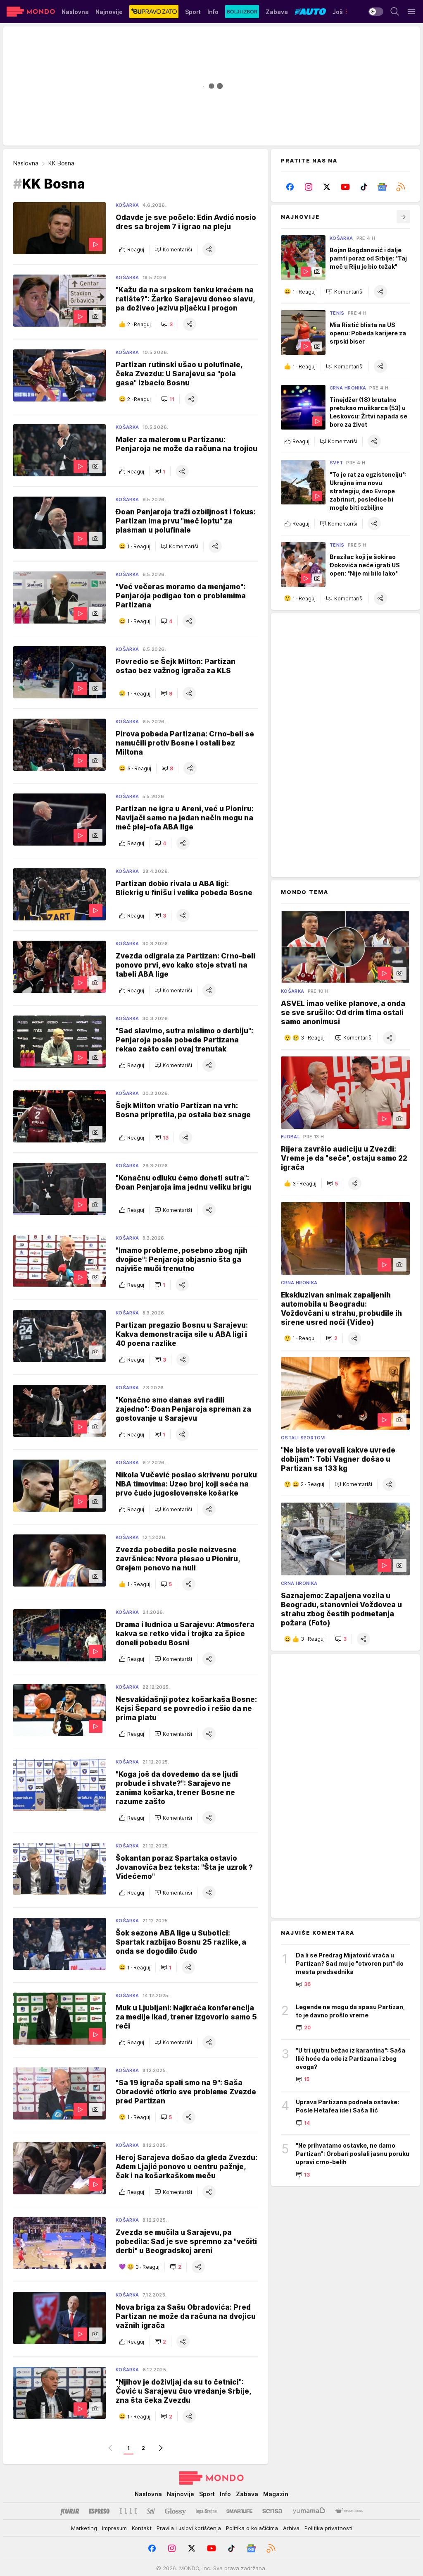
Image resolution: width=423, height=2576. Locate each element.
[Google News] (382, 187)
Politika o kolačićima (252, 2528)
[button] (173, 249)
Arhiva (291, 2528)
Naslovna (26, 163)
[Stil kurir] (151, 2511)
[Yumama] (309, 2511)
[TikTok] (364, 187)
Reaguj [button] (136, 250)
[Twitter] (327, 187)
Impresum (114, 2528)
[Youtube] (346, 187)
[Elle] (128, 2511)
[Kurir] (70, 2511)
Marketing (84, 2528)
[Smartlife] (239, 2511)
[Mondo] (31, 12)
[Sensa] (272, 2511)
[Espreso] (99, 2511)
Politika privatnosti (328, 2528)
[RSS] (400, 187)
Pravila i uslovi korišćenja (189, 2528)
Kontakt (142, 2528)
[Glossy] (175, 2511)
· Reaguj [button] (139, 324)
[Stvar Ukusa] (349, 2511)
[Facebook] (290, 187)
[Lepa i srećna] (206, 2511)
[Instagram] (309, 187)
